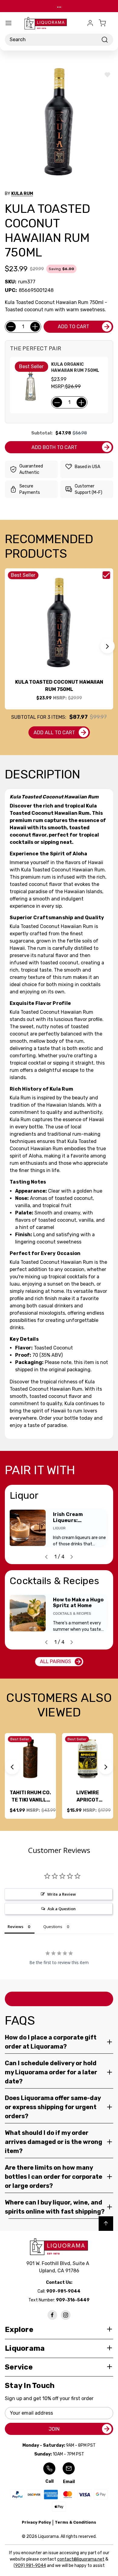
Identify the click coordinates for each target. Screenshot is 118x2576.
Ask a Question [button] (62, 1909)
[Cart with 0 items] (106, 23)
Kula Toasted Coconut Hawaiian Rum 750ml (59, 686)
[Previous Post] (46, 1557)
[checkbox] (106, 575)
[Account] (90, 23)
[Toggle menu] (8, 23)
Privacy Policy (36, 2522)
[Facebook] (52, 2315)
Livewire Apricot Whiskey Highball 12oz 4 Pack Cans (88, 1797)
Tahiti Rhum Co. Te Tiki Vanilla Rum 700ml (30, 1797)
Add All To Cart (54, 733)
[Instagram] (66, 2315)
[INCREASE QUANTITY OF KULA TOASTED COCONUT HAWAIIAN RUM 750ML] (35, 327)
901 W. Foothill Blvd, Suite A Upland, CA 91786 (59, 2267)
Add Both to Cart (54, 447)
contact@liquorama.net (81, 2559)
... (59, 6)
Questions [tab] (53, 1927)
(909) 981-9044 (30, 2566)
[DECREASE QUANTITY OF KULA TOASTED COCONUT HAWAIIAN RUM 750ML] (11, 327)
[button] (107, 646)
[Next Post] (72, 1557)
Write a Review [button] (62, 1894)
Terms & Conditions (75, 2522)
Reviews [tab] (15, 1927)
